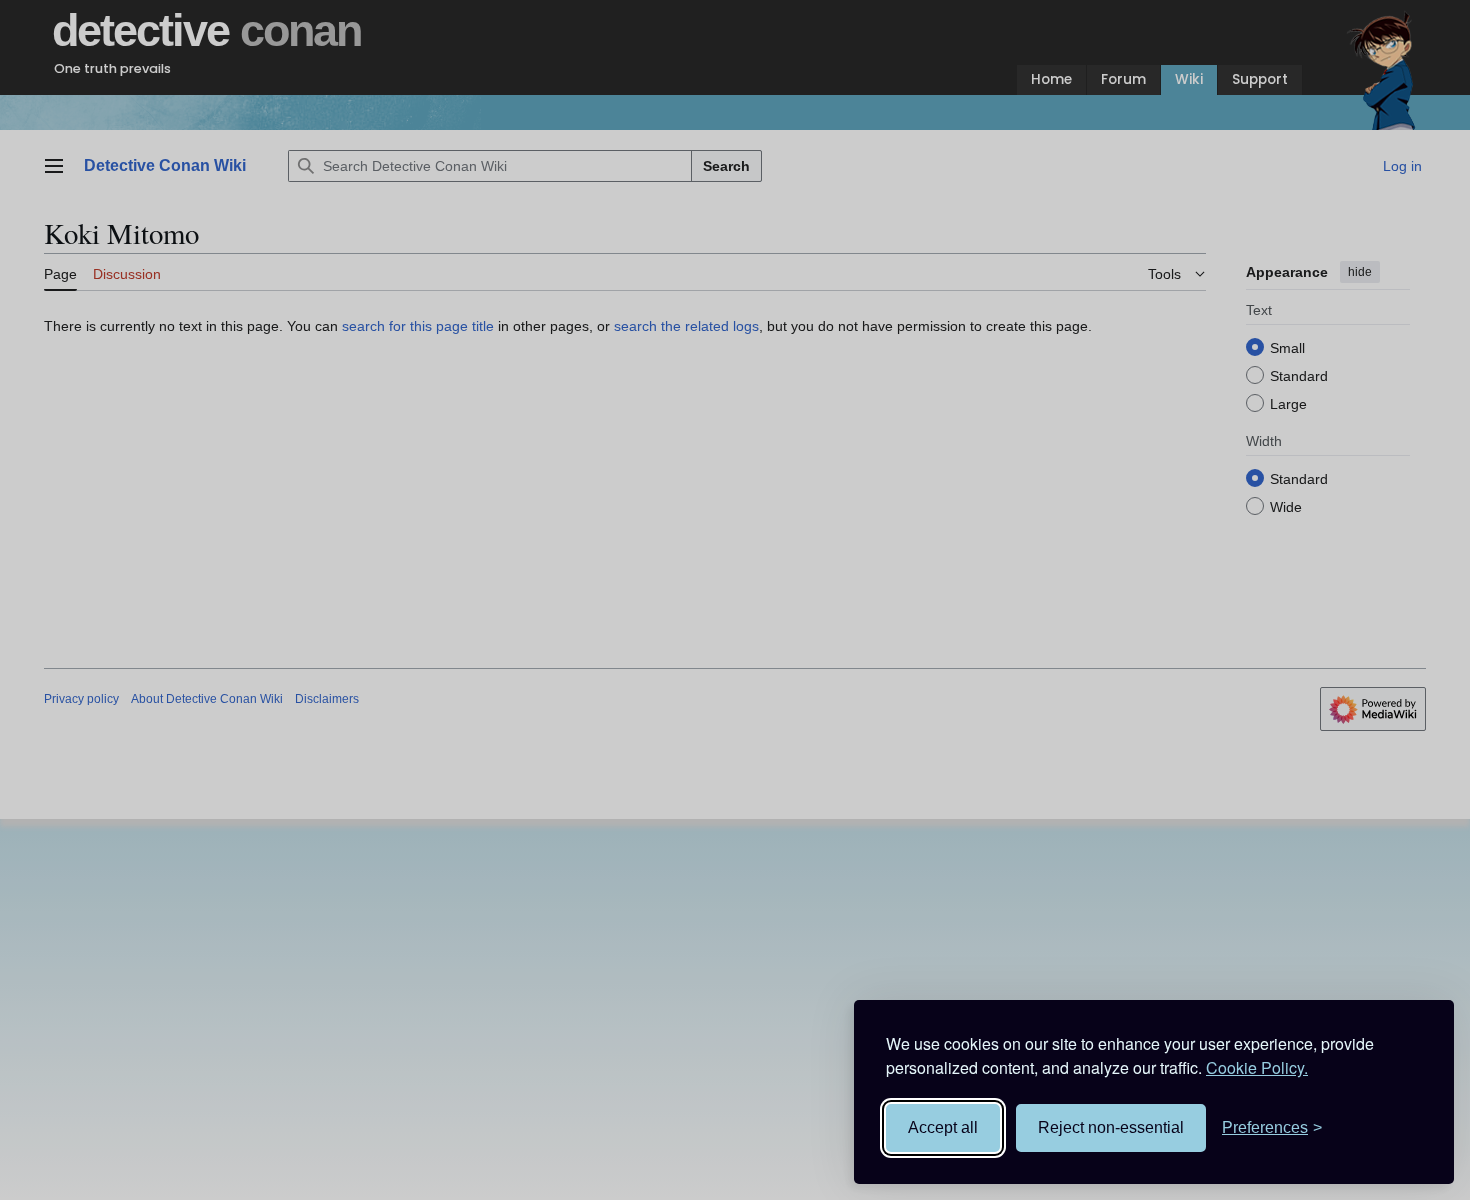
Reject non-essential (1111, 1127)
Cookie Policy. (1257, 1067)
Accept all (943, 1127)
